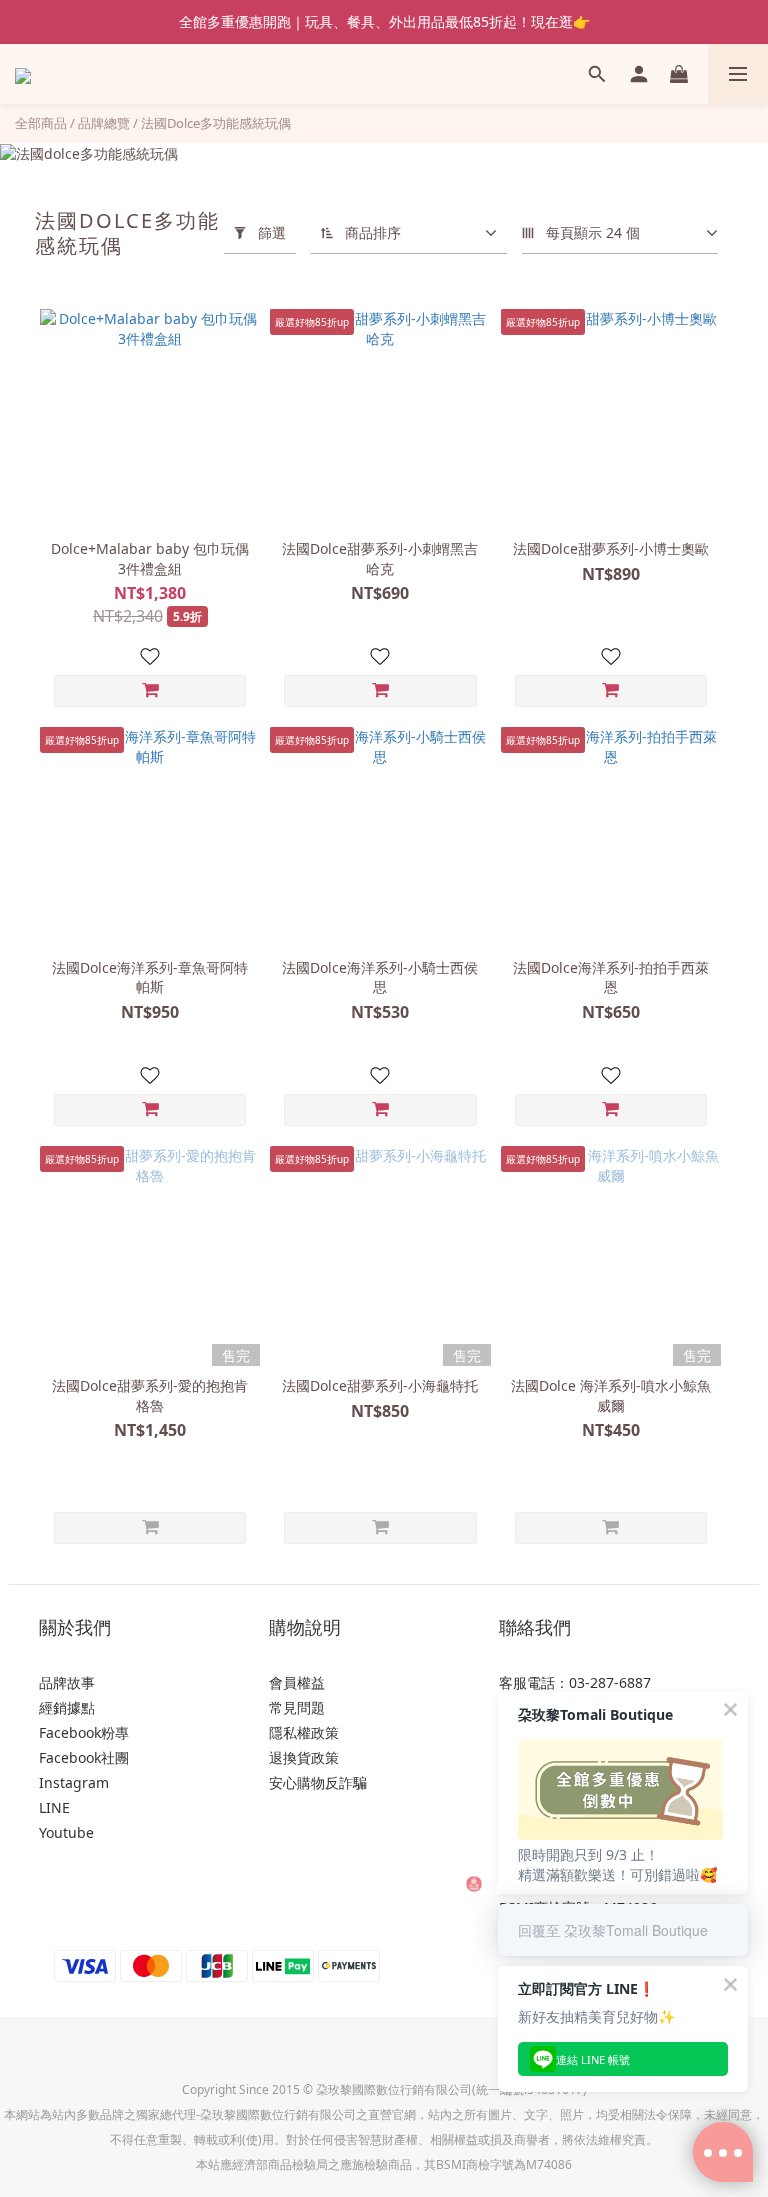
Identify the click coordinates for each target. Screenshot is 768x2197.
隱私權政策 (304, 1732)
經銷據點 (67, 1707)
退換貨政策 (304, 1757)
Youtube (66, 1832)
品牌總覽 (104, 123)
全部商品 (41, 123)
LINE (54, 1807)
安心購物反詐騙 (318, 1782)
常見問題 (297, 1707)
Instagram (74, 1782)
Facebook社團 (84, 1757)
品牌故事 (67, 1682)
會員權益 (297, 1682)
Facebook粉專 (84, 1732)
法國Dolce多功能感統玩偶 (216, 123)
